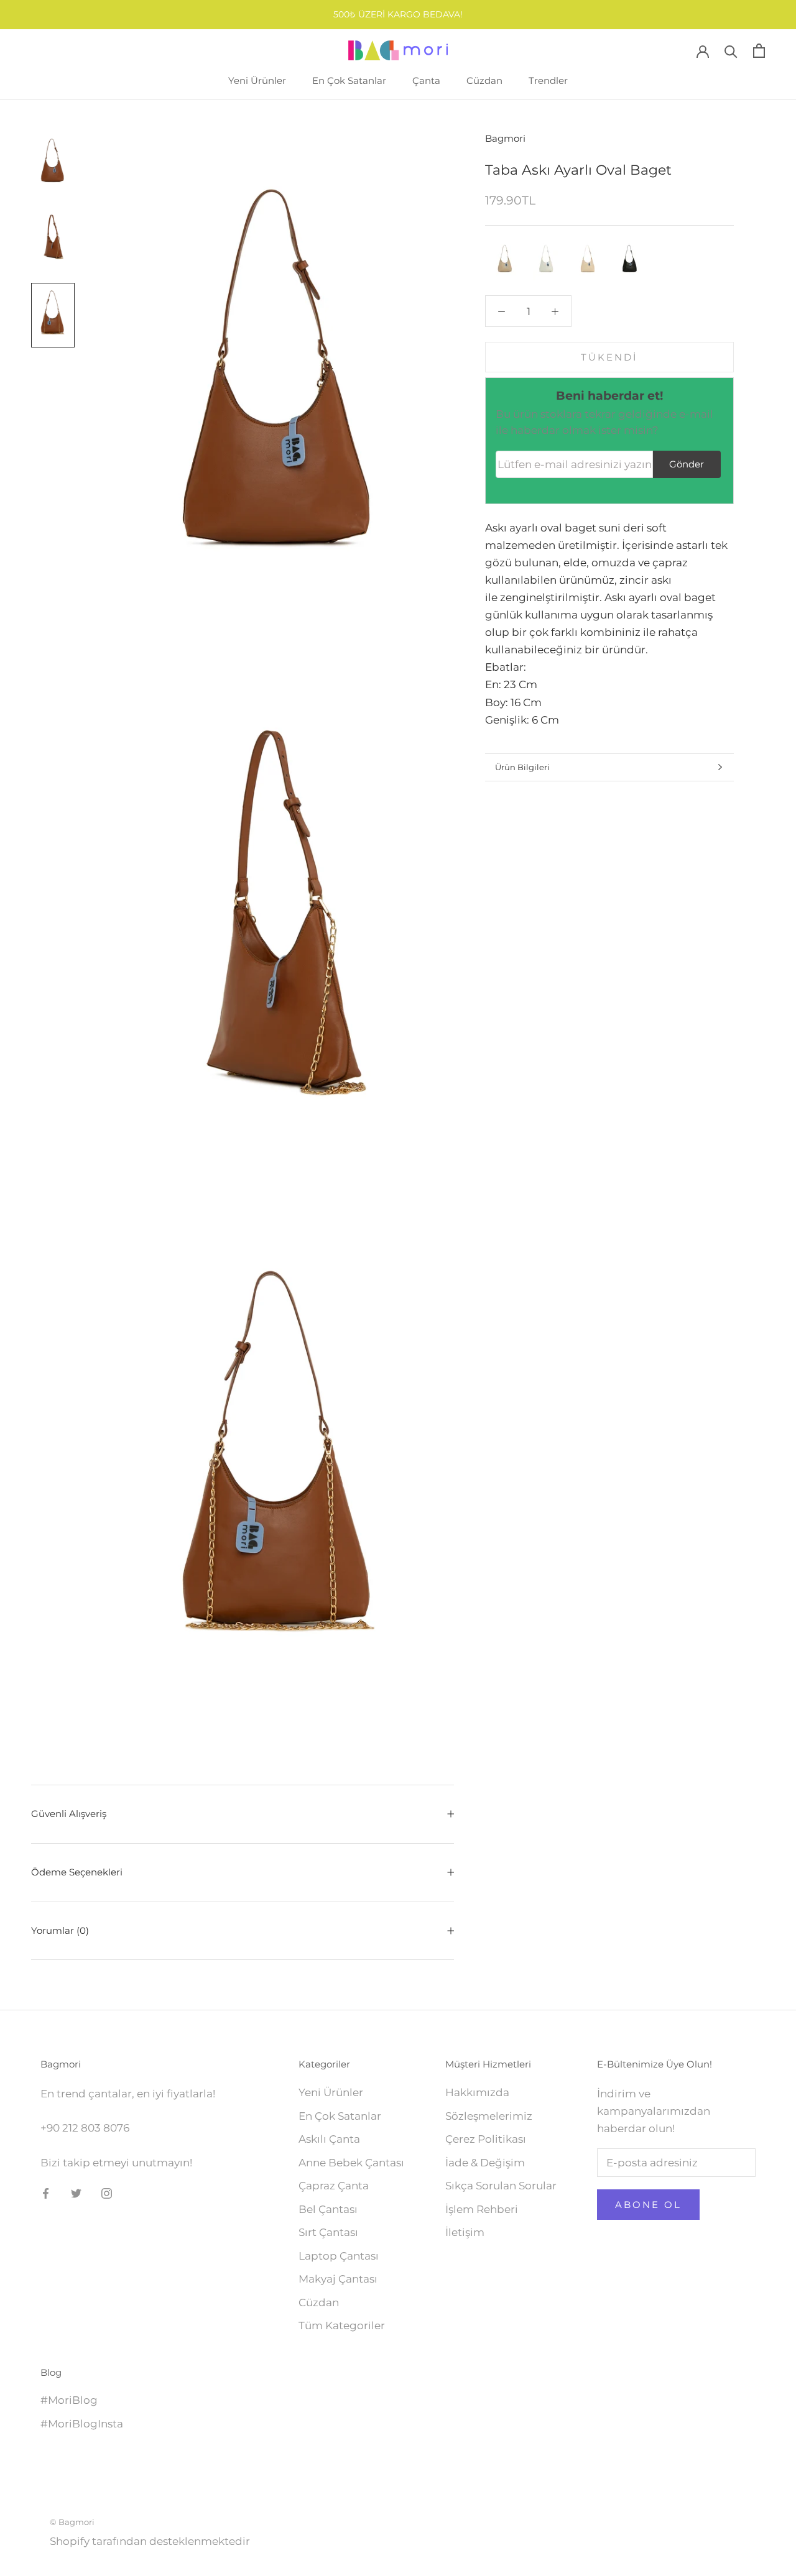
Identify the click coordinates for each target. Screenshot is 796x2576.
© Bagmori (72, 2522)
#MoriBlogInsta (82, 2424)
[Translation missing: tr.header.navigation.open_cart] (759, 51)
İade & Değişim (485, 2163)
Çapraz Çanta (334, 2186)
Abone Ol (648, 2205)
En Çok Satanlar (349, 80)
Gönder (687, 464)
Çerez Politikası (486, 2139)
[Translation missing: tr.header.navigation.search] (731, 51)
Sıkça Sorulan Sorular (501, 2186)
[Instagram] (107, 2192)
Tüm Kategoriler (342, 2325)
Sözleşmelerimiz (489, 2116)
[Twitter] (76, 2192)
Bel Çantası (328, 2209)
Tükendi (609, 357)
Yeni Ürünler (257, 80)
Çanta (426, 80)
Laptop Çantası (339, 2256)
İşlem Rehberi (482, 2209)
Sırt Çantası (328, 2232)
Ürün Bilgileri (522, 767)
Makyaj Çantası (338, 2279)
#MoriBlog (69, 2400)
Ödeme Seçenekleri (77, 1872)
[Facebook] (46, 2192)
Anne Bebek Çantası (351, 2163)
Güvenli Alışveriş (69, 1814)
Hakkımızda (477, 2092)
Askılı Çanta (329, 2139)
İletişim (465, 2232)
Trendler (548, 80)
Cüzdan (484, 80)
